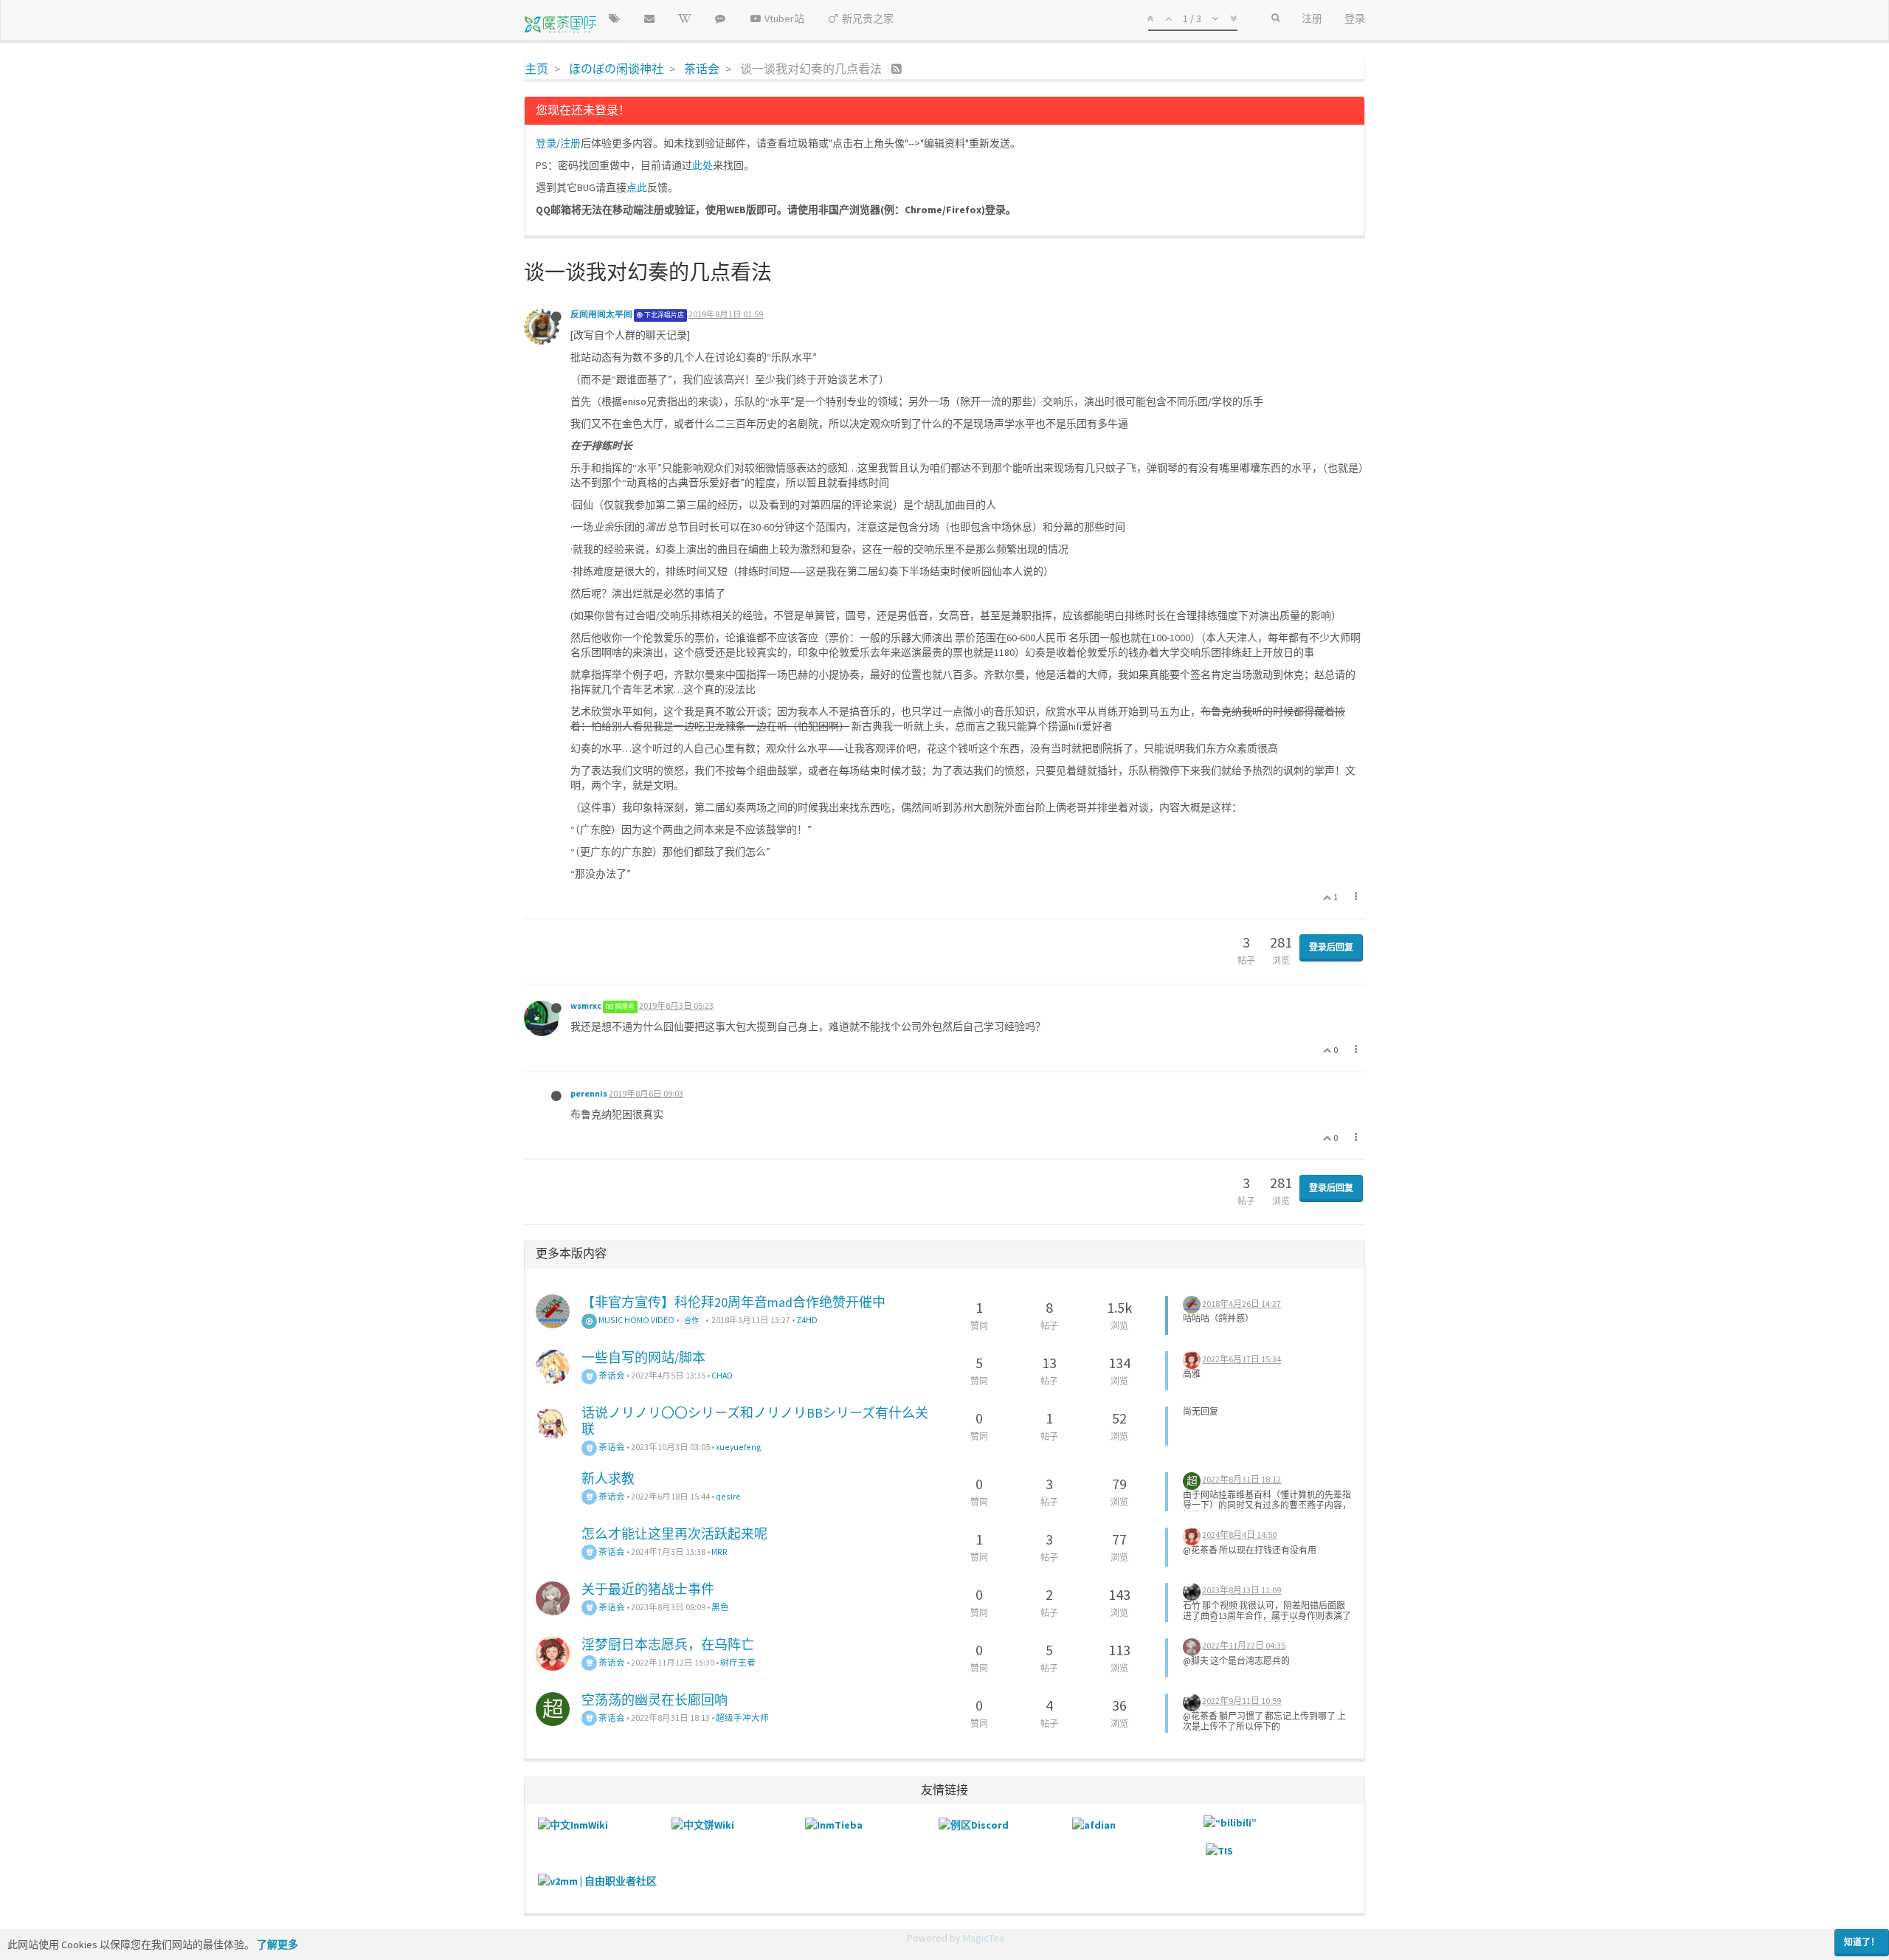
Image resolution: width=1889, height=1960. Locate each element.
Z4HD (807, 1320)
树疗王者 (738, 1662)
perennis (589, 1093)
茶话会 (611, 1375)
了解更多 (277, 1945)
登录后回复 (1331, 947)
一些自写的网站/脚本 (643, 1357)
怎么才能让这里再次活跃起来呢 (674, 1534)
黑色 (720, 1607)
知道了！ (1862, 1942)
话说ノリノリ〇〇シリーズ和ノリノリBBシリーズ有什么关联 (755, 1421)
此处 (702, 165)
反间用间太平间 (601, 314)
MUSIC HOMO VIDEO (636, 1320)
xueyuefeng (739, 1447)
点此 (637, 187)
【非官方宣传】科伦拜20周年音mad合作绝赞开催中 (733, 1302)
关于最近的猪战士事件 (648, 1589)
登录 (546, 143)
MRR (719, 1552)
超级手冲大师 (742, 1718)
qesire (728, 1496)
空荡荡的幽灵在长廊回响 (655, 1700)
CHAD (722, 1375)
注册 (570, 143)
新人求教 (608, 1478)
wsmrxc (586, 1005)
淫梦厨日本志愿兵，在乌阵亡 (668, 1645)
